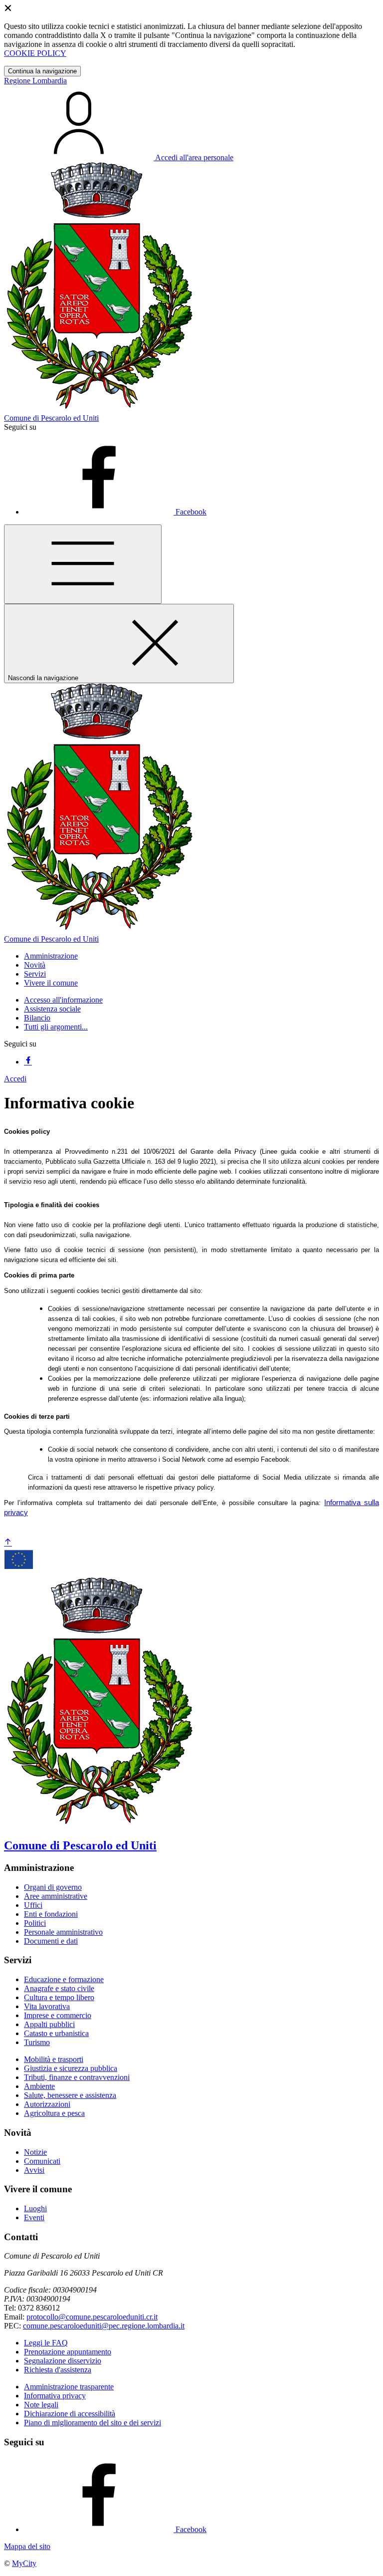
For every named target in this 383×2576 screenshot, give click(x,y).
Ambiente (39, 2086)
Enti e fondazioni (51, 1914)
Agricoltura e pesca (54, 2113)
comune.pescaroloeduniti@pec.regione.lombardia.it (104, 2326)
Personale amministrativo (63, 1932)
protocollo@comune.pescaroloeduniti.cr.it (92, 2317)
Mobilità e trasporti (54, 2059)
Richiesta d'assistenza (58, 2370)
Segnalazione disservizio (63, 2361)
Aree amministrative (56, 1896)
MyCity (24, 2563)
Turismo (37, 2042)
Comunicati (42, 2161)
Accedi (15, 1079)
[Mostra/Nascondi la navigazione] (83, 564)
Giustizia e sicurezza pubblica (71, 2068)
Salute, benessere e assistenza (70, 2095)
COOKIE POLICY (35, 53)
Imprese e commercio (58, 2015)
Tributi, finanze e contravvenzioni (77, 2077)
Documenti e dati (51, 1941)
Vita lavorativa (47, 2006)
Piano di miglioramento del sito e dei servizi (93, 2423)
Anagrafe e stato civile (59, 1988)
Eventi (34, 2217)
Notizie (35, 2152)
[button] (51, 956)
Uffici (33, 1905)
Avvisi (34, 2170)
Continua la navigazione (42, 71)
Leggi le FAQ (46, 2343)
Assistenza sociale (52, 1009)
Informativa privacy (55, 2396)
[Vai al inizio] (8, 1543)
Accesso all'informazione (63, 1000)
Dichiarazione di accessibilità (70, 2414)
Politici (35, 1923)
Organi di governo (53, 1887)
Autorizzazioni (47, 2104)
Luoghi (35, 2208)
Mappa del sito (27, 2546)
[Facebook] (28, 1062)
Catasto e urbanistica (56, 2033)
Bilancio (37, 1018)
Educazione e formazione (64, 1979)
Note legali (41, 2405)
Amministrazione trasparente (69, 2387)
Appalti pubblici (49, 2024)
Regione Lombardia (35, 81)
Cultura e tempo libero (59, 1997)
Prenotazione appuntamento (68, 2352)
